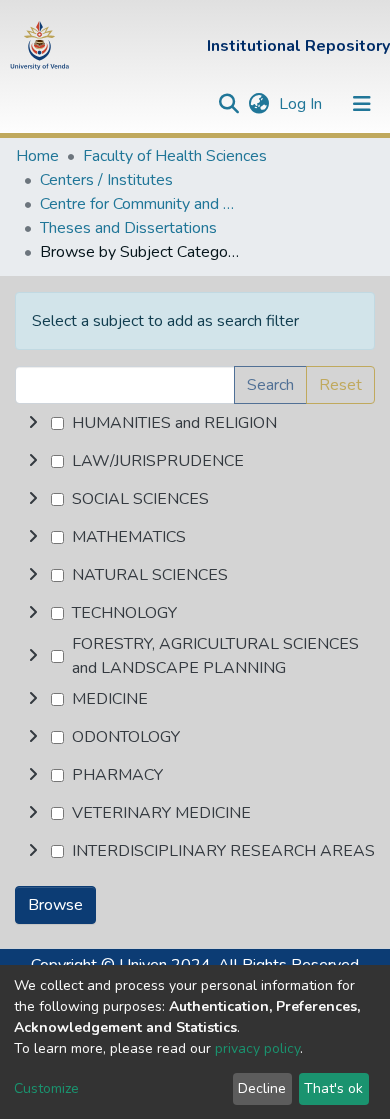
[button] (258, 104)
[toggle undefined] (33, 423)
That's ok (333, 1088)
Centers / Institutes (106, 180)
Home (37, 156)
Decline (262, 1088)
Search (270, 385)
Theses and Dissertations (128, 228)
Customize (46, 1088)
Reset (340, 385)
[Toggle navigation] (362, 104)
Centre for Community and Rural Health (140, 204)
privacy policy (257, 1048)
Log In (302, 104)
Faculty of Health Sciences (175, 156)
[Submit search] (228, 104)
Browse (55, 905)
